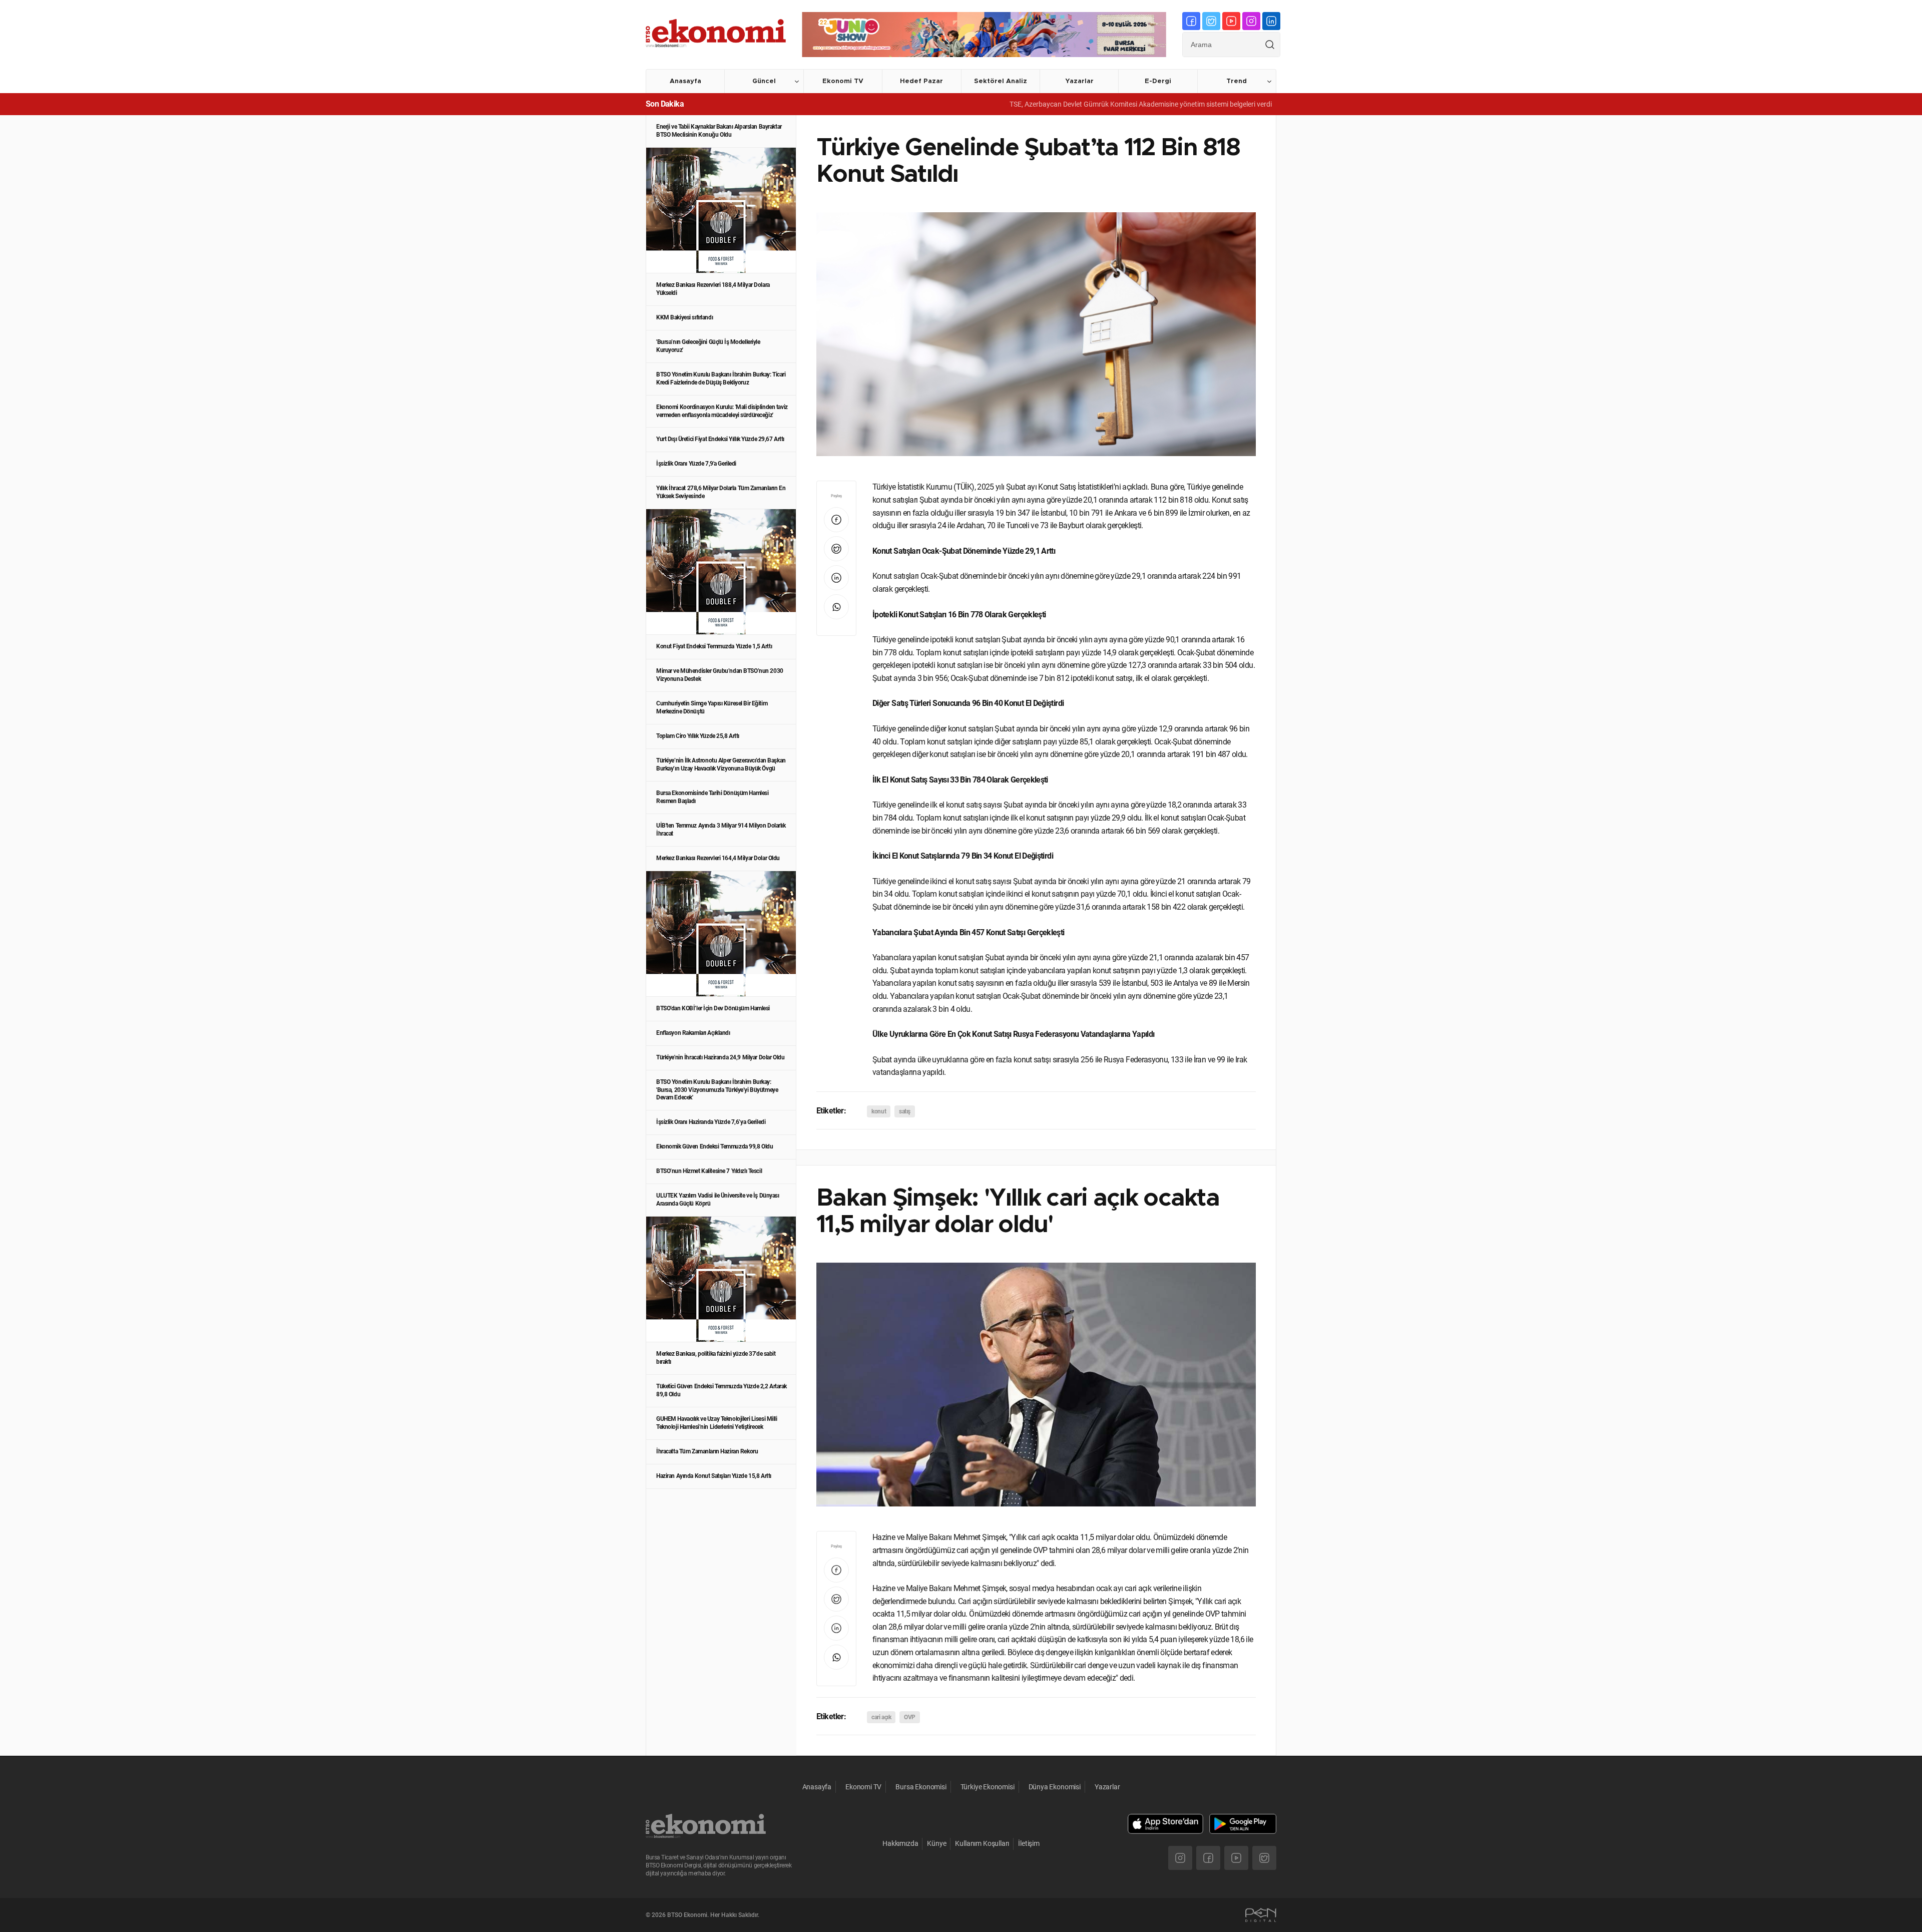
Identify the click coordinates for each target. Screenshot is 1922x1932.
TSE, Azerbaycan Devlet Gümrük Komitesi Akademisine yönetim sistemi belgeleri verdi (1059, 104)
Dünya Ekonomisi (1055, 1787)
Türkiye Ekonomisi (988, 1787)
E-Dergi (1158, 81)
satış (905, 1111)
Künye (936, 1843)
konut (879, 1111)
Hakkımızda (900, 1843)
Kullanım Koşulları (982, 1843)
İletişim (1029, 1843)
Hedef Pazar (921, 81)
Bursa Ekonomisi (921, 1787)
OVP (910, 1717)
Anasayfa (685, 81)
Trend (1237, 81)
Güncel (764, 81)
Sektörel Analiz (1001, 81)
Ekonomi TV (843, 81)
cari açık (881, 1717)
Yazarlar (1079, 81)
